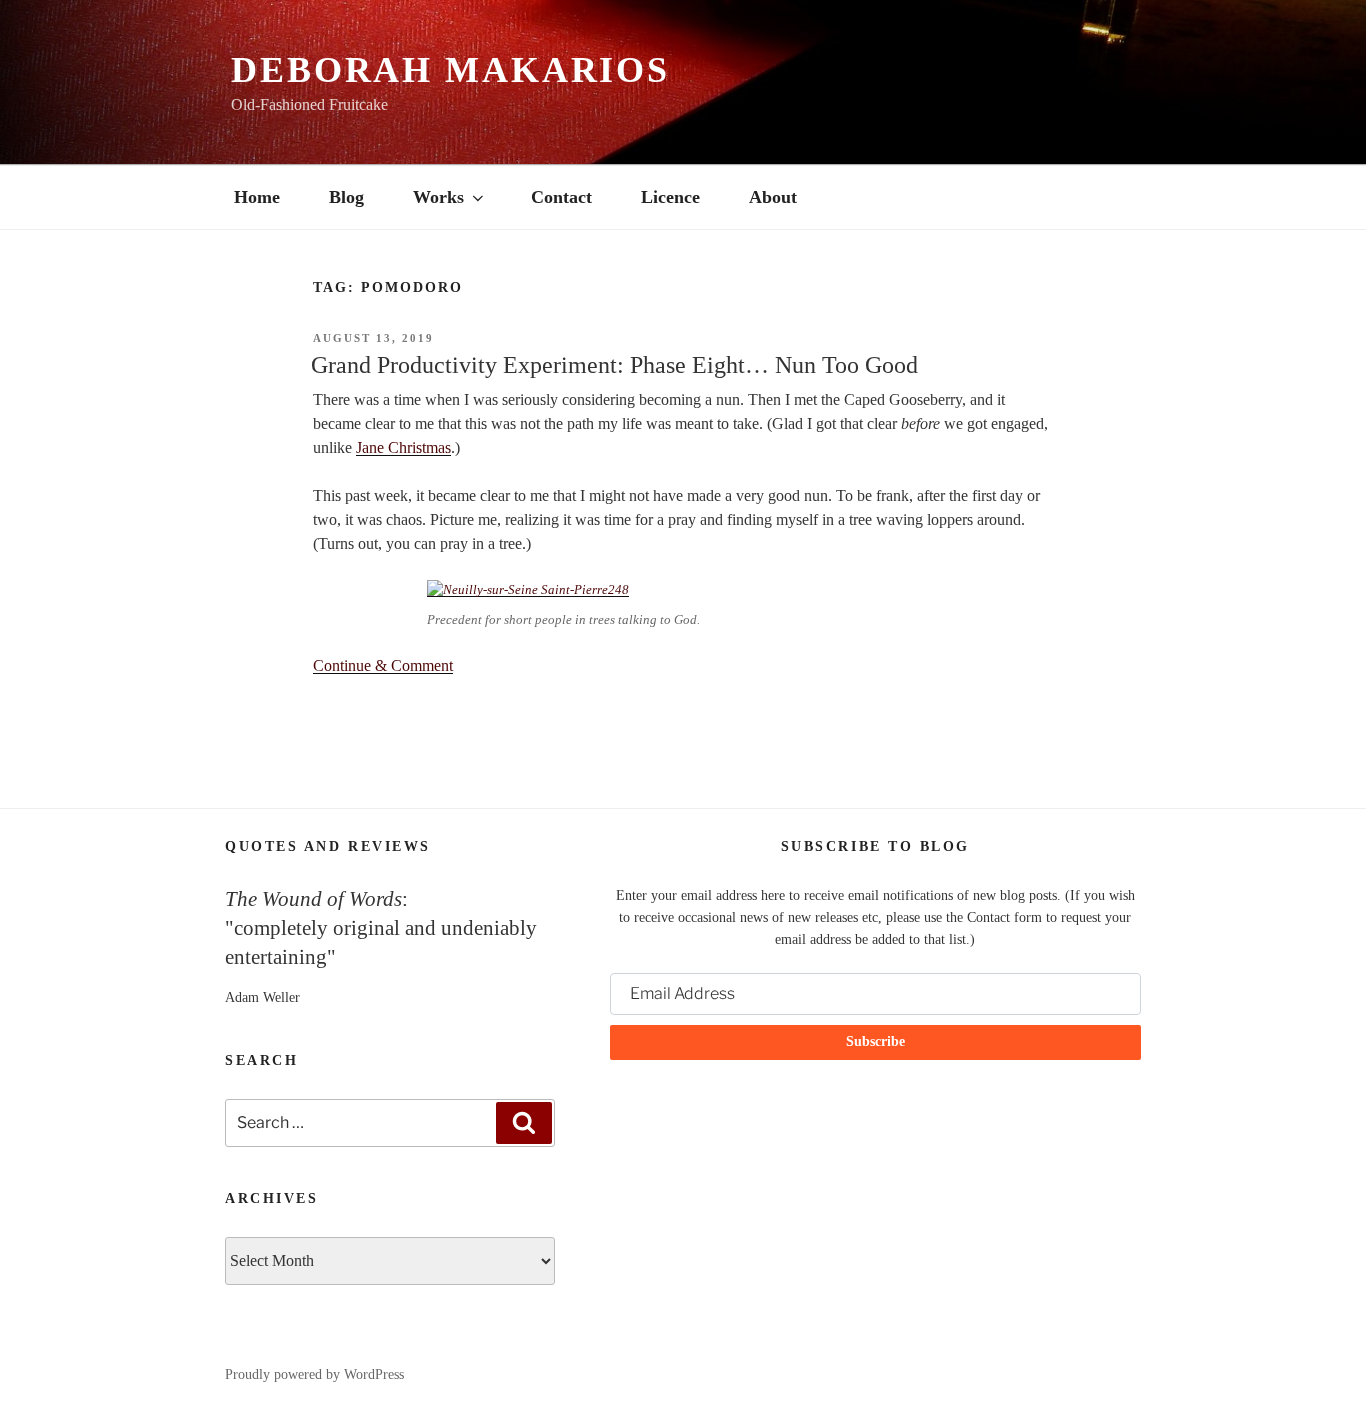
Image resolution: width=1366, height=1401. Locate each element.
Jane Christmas (403, 447)
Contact (561, 197)
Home (257, 197)
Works (438, 197)
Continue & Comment (383, 665)
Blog (346, 197)
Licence (670, 197)
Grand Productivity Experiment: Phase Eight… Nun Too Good (614, 365)
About (773, 197)
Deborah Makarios (450, 70)
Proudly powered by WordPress (314, 1374)
